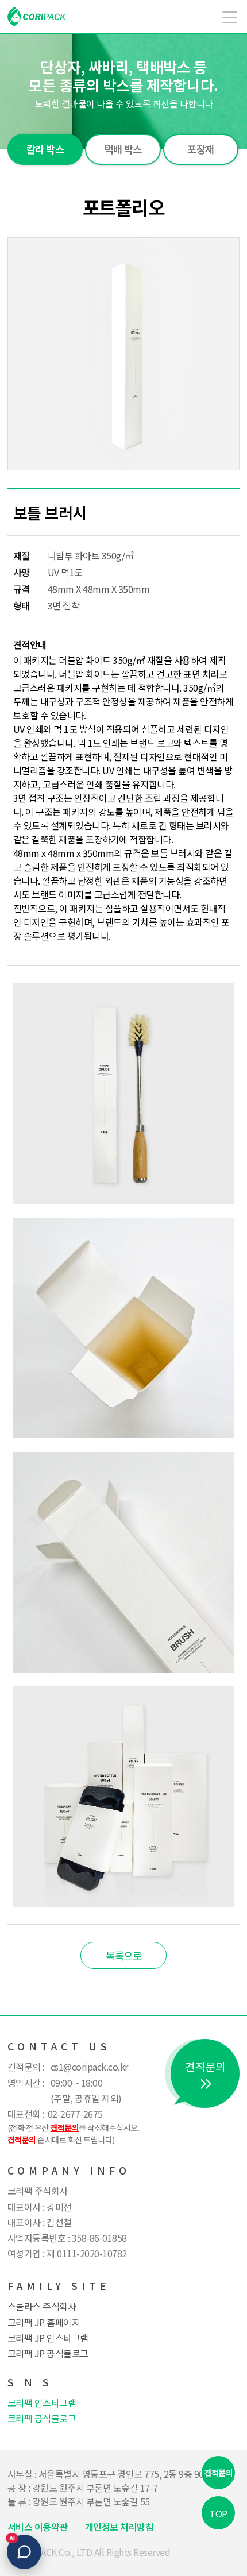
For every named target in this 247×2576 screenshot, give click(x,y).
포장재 (201, 149)
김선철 (59, 2222)
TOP (218, 2513)
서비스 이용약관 (38, 2527)
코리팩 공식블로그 (42, 2418)
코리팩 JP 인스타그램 (48, 2338)
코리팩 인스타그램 (42, 2403)
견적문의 (218, 2473)
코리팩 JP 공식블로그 (48, 2353)
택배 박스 (123, 149)
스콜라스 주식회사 (42, 2306)
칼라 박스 (45, 149)
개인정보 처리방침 (119, 2527)
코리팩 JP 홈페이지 (44, 2322)
